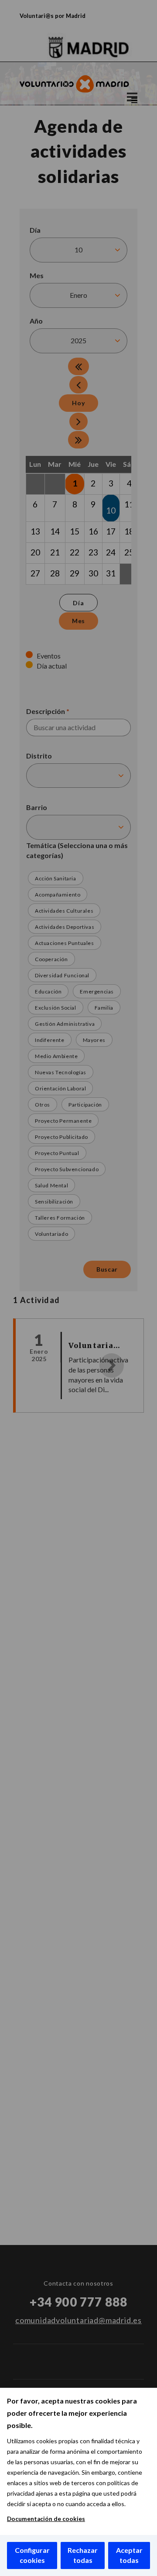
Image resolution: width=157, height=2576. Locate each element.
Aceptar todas (129, 2555)
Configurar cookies (32, 2555)
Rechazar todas (83, 2555)
